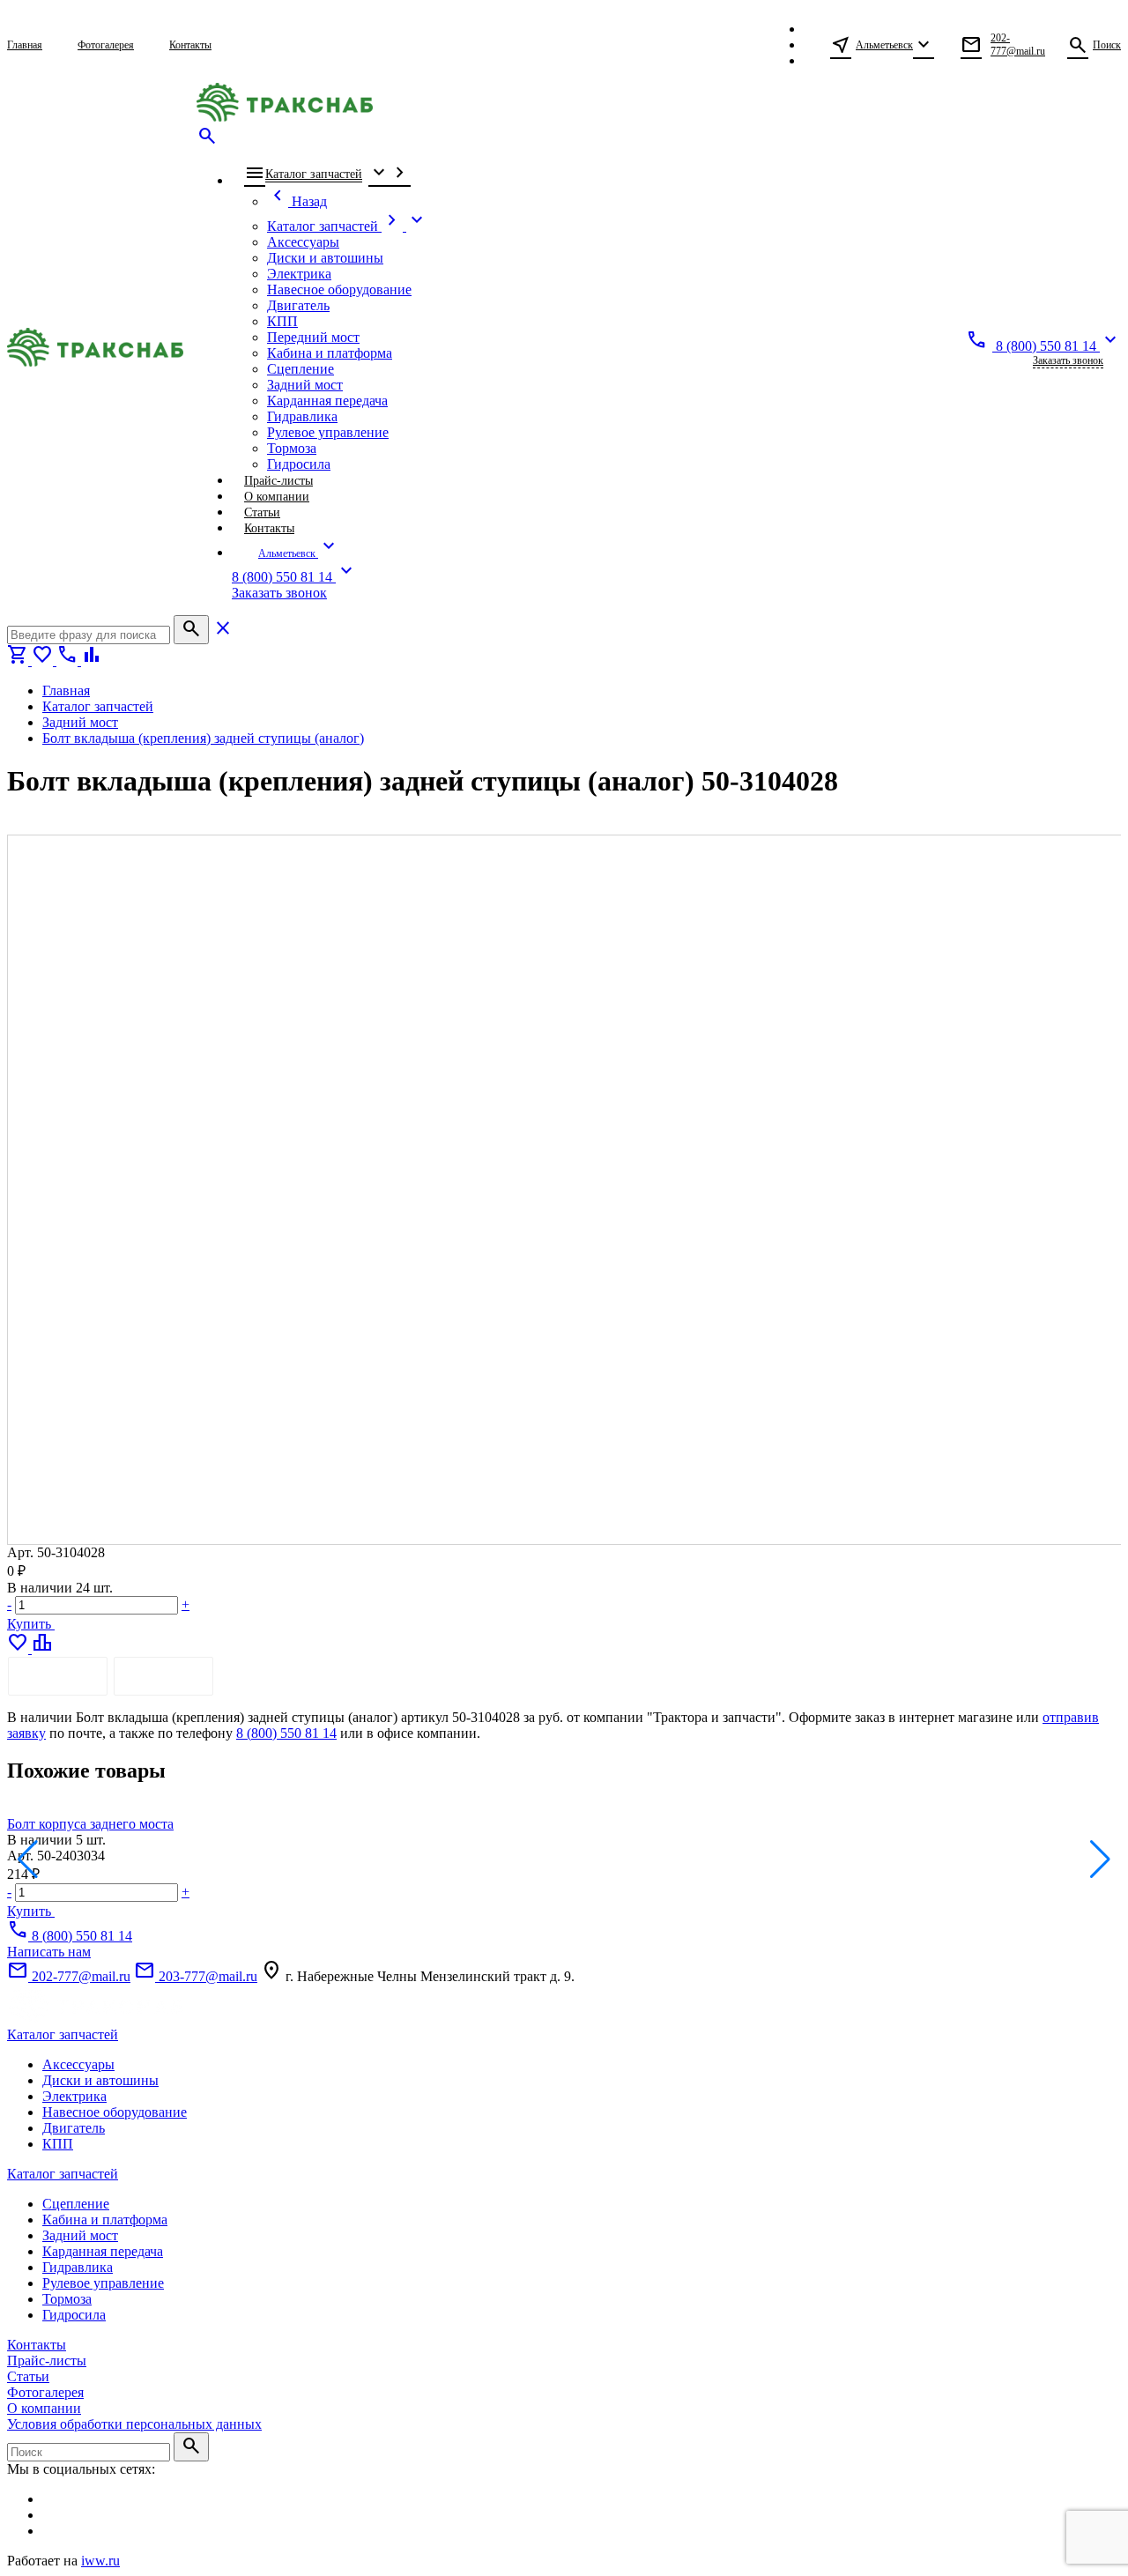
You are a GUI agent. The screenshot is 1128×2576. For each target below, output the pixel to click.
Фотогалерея (45, 2392)
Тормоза (67, 2299)
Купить (31, 1624)
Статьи (28, 2376)
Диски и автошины (100, 2080)
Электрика (74, 2096)
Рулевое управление (103, 2283)
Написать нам (49, 1952)
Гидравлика (78, 2267)
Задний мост (80, 2235)
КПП (58, 2144)
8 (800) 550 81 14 (286, 1733)
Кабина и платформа (105, 2220)
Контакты (37, 2345)
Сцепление (76, 2204)
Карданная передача (103, 2251)
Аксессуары (78, 2064)
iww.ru (100, 2561)
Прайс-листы (47, 2361)
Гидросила (74, 2315)
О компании (44, 2408)
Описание (58, 1676)
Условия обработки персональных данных (134, 2424)
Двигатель (74, 2128)
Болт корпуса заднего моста (90, 1824)
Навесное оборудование (115, 2112)
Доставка (163, 1676)
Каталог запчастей (63, 2034)
